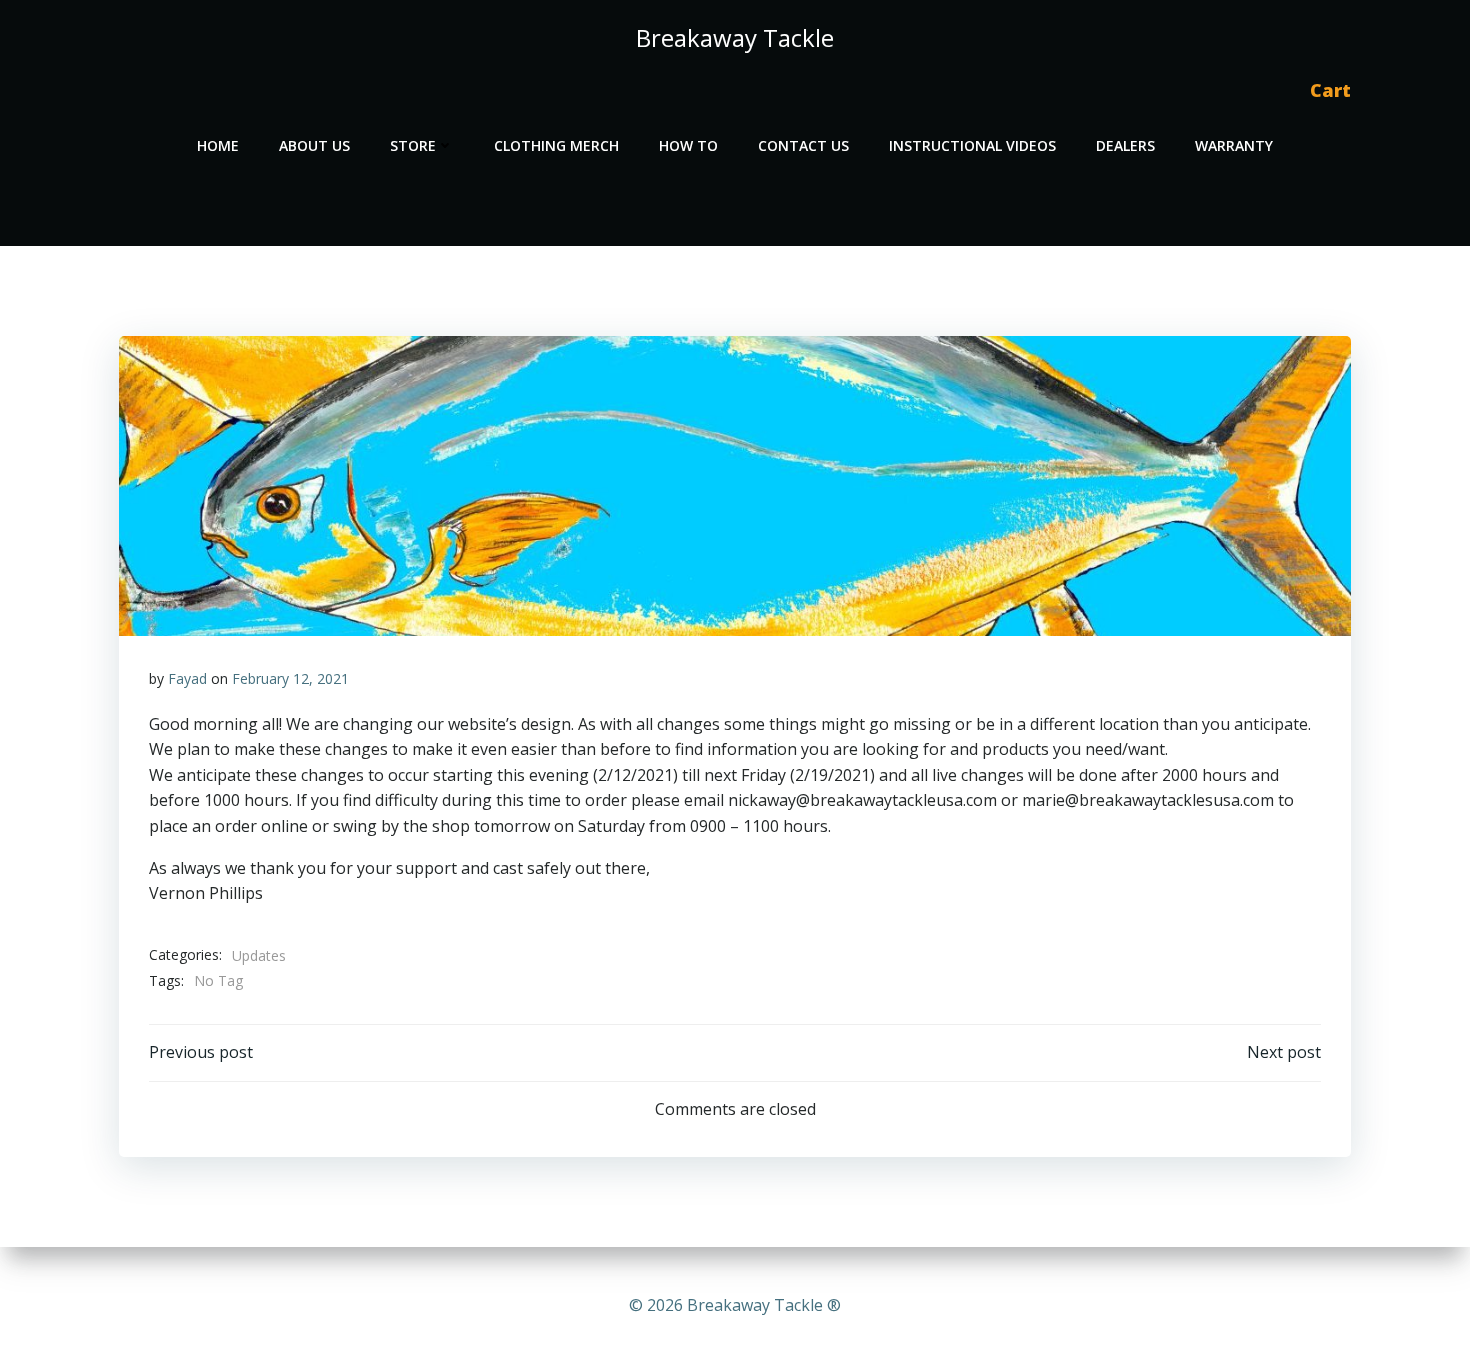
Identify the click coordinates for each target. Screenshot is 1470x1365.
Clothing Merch (556, 145)
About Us (314, 145)
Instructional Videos (972, 145)
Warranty (1234, 145)
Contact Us (803, 145)
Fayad (187, 678)
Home (218, 145)
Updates (259, 955)
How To (688, 145)
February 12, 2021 (290, 678)
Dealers (1125, 145)
